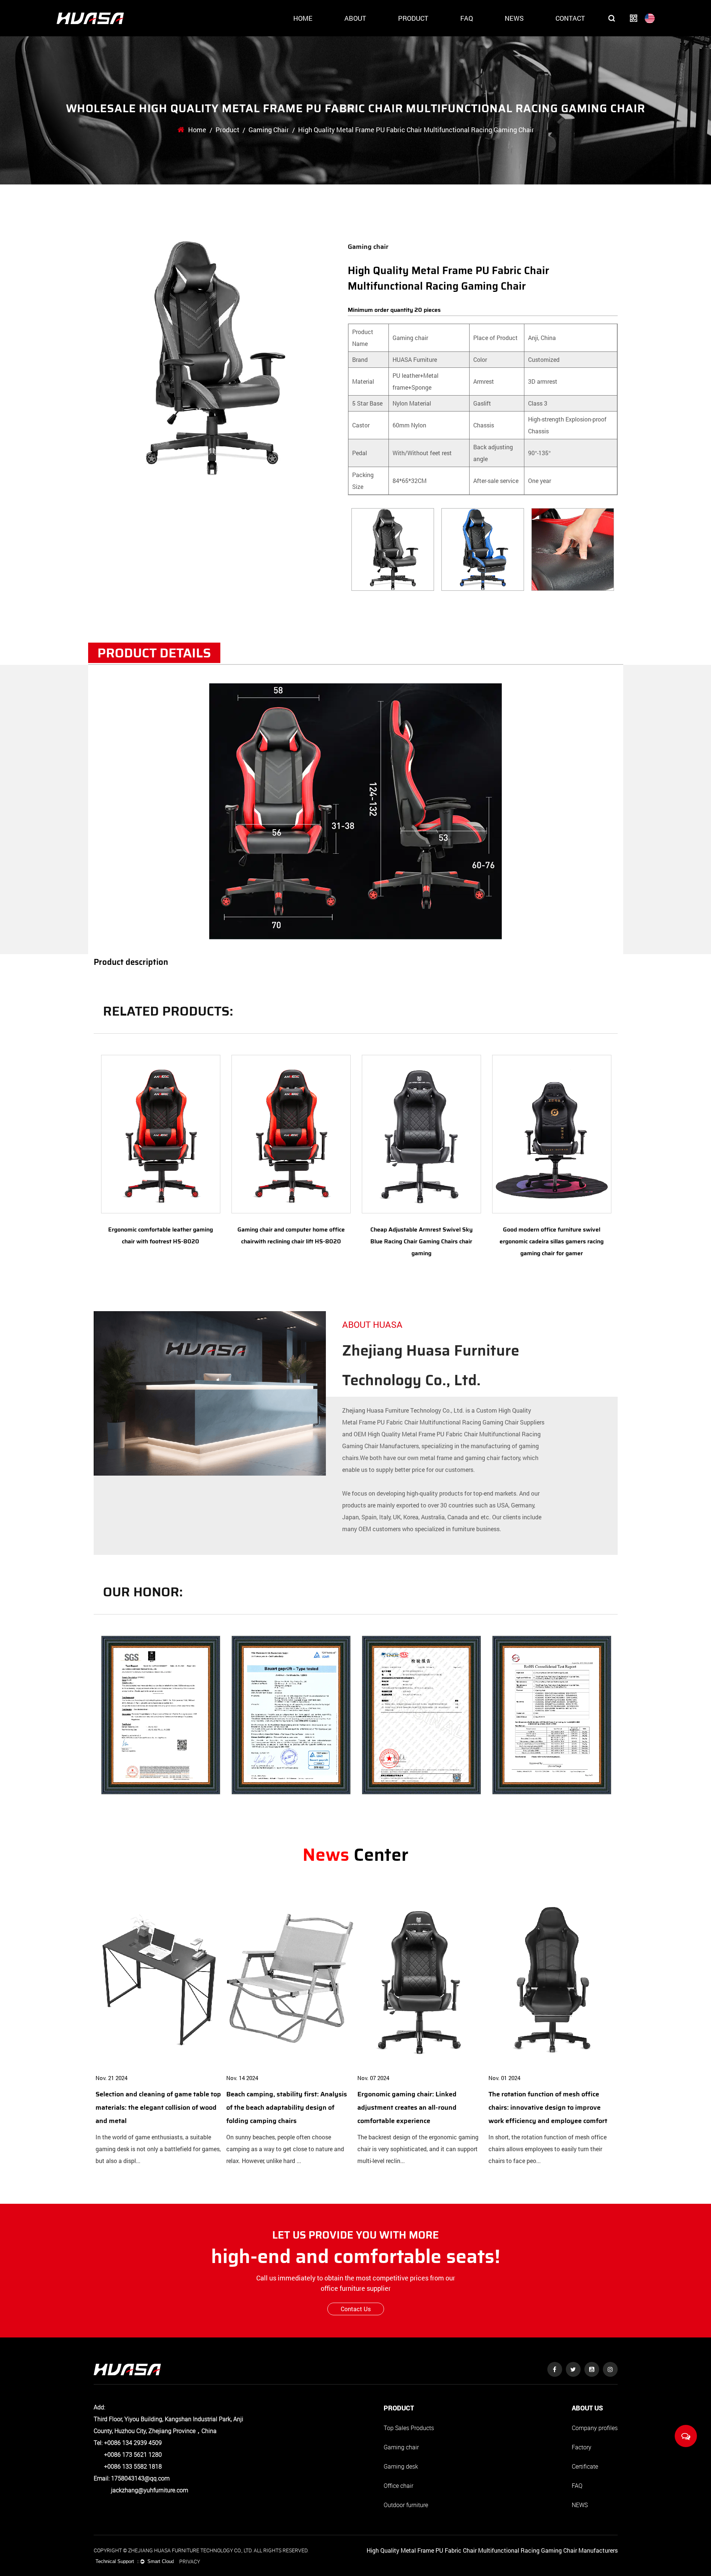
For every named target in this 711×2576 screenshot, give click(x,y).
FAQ (467, 18)
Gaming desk (401, 2466)
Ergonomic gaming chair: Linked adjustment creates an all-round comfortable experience (407, 2107)
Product (413, 18)
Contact (570, 18)
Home (303, 18)
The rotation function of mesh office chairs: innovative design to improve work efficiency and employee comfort (548, 2107)
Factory (582, 2447)
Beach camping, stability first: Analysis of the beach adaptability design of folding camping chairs (287, 2107)
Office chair (398, 2486)
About (355, 18)
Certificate (585, 2466)
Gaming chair (269, 130)
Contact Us (356, 2309)
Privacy (190, 2561)
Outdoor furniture (406, 2505)
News (514, 18)
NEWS (580, 2505)
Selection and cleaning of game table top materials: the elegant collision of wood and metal (158, 2107)
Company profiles (595, 2428)
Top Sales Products (409, 2428)
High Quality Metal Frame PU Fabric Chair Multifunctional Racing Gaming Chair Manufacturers (492, 2550)
